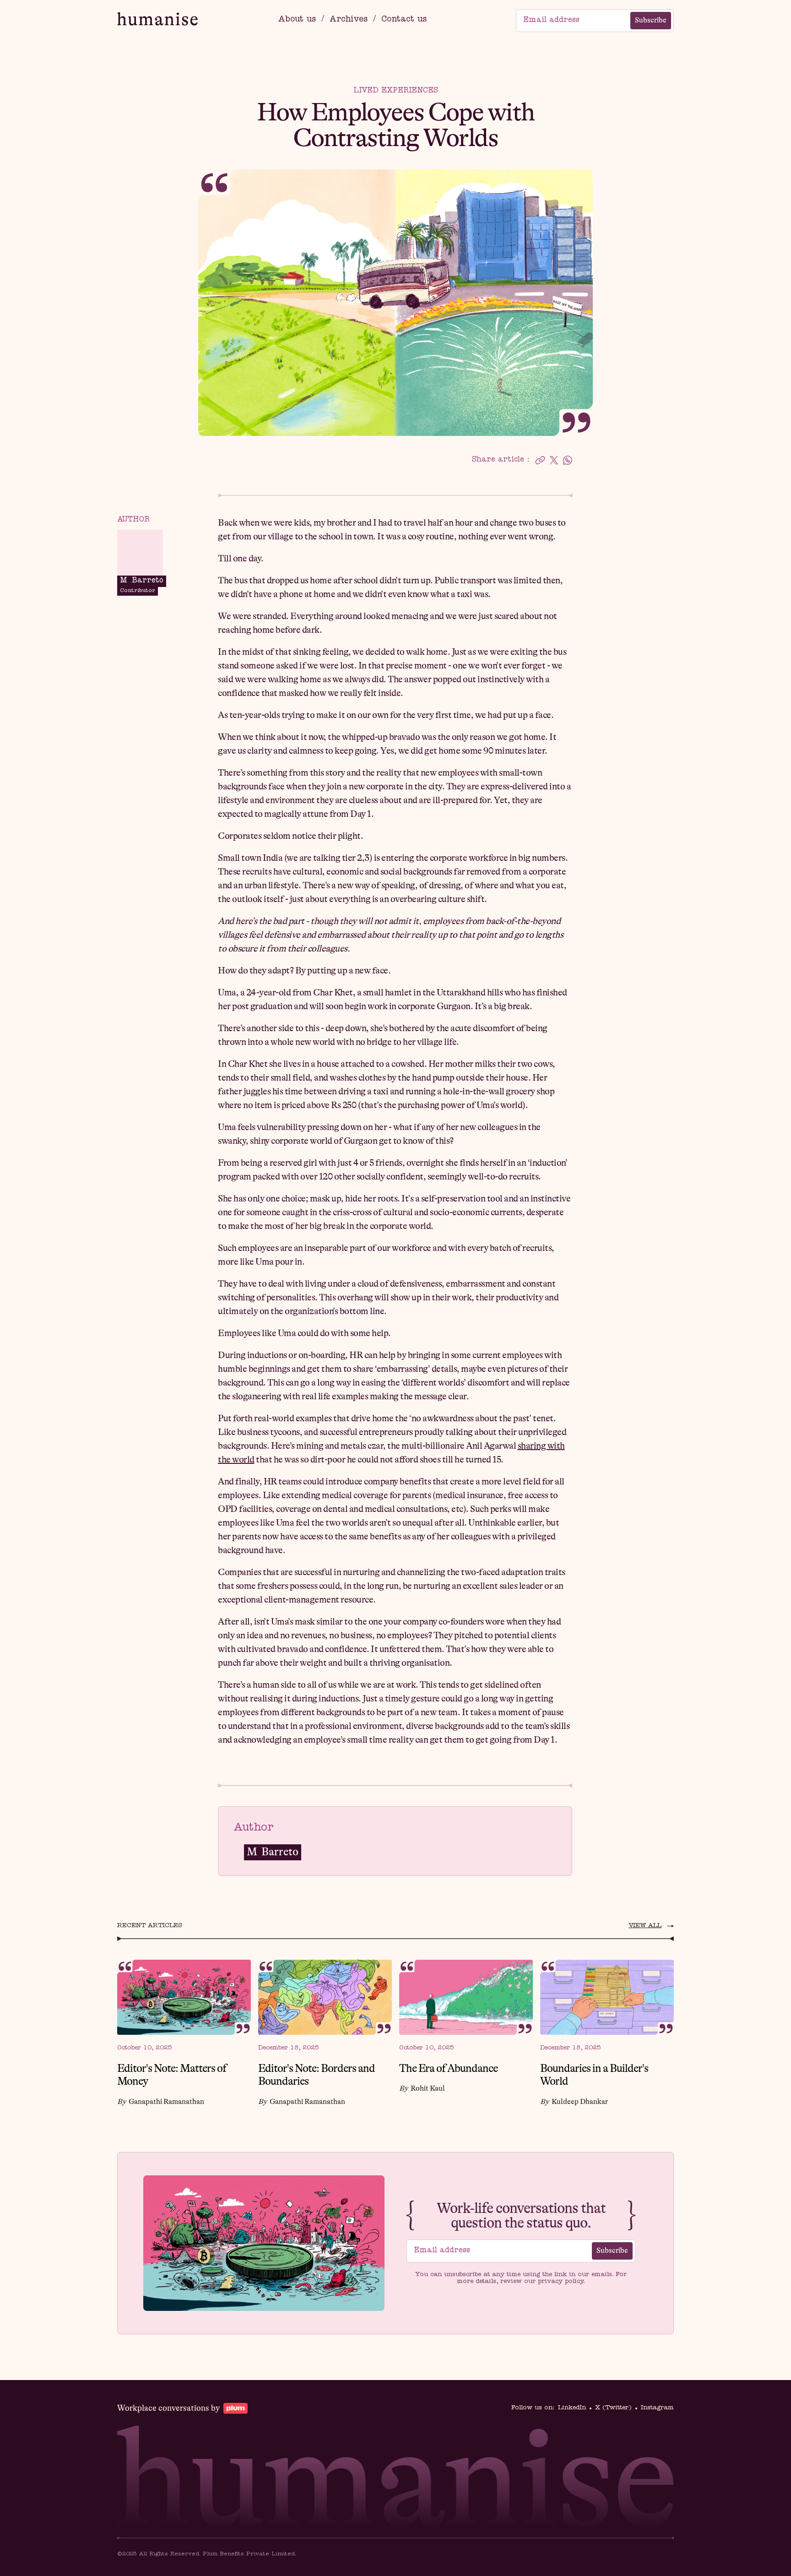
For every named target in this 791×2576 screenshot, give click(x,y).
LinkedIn (572, 2408)
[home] (153, 20)
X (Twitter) (613, 2408)
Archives (349, 20)
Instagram (657, 2408)
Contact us (404, 20)
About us (297, 20)
